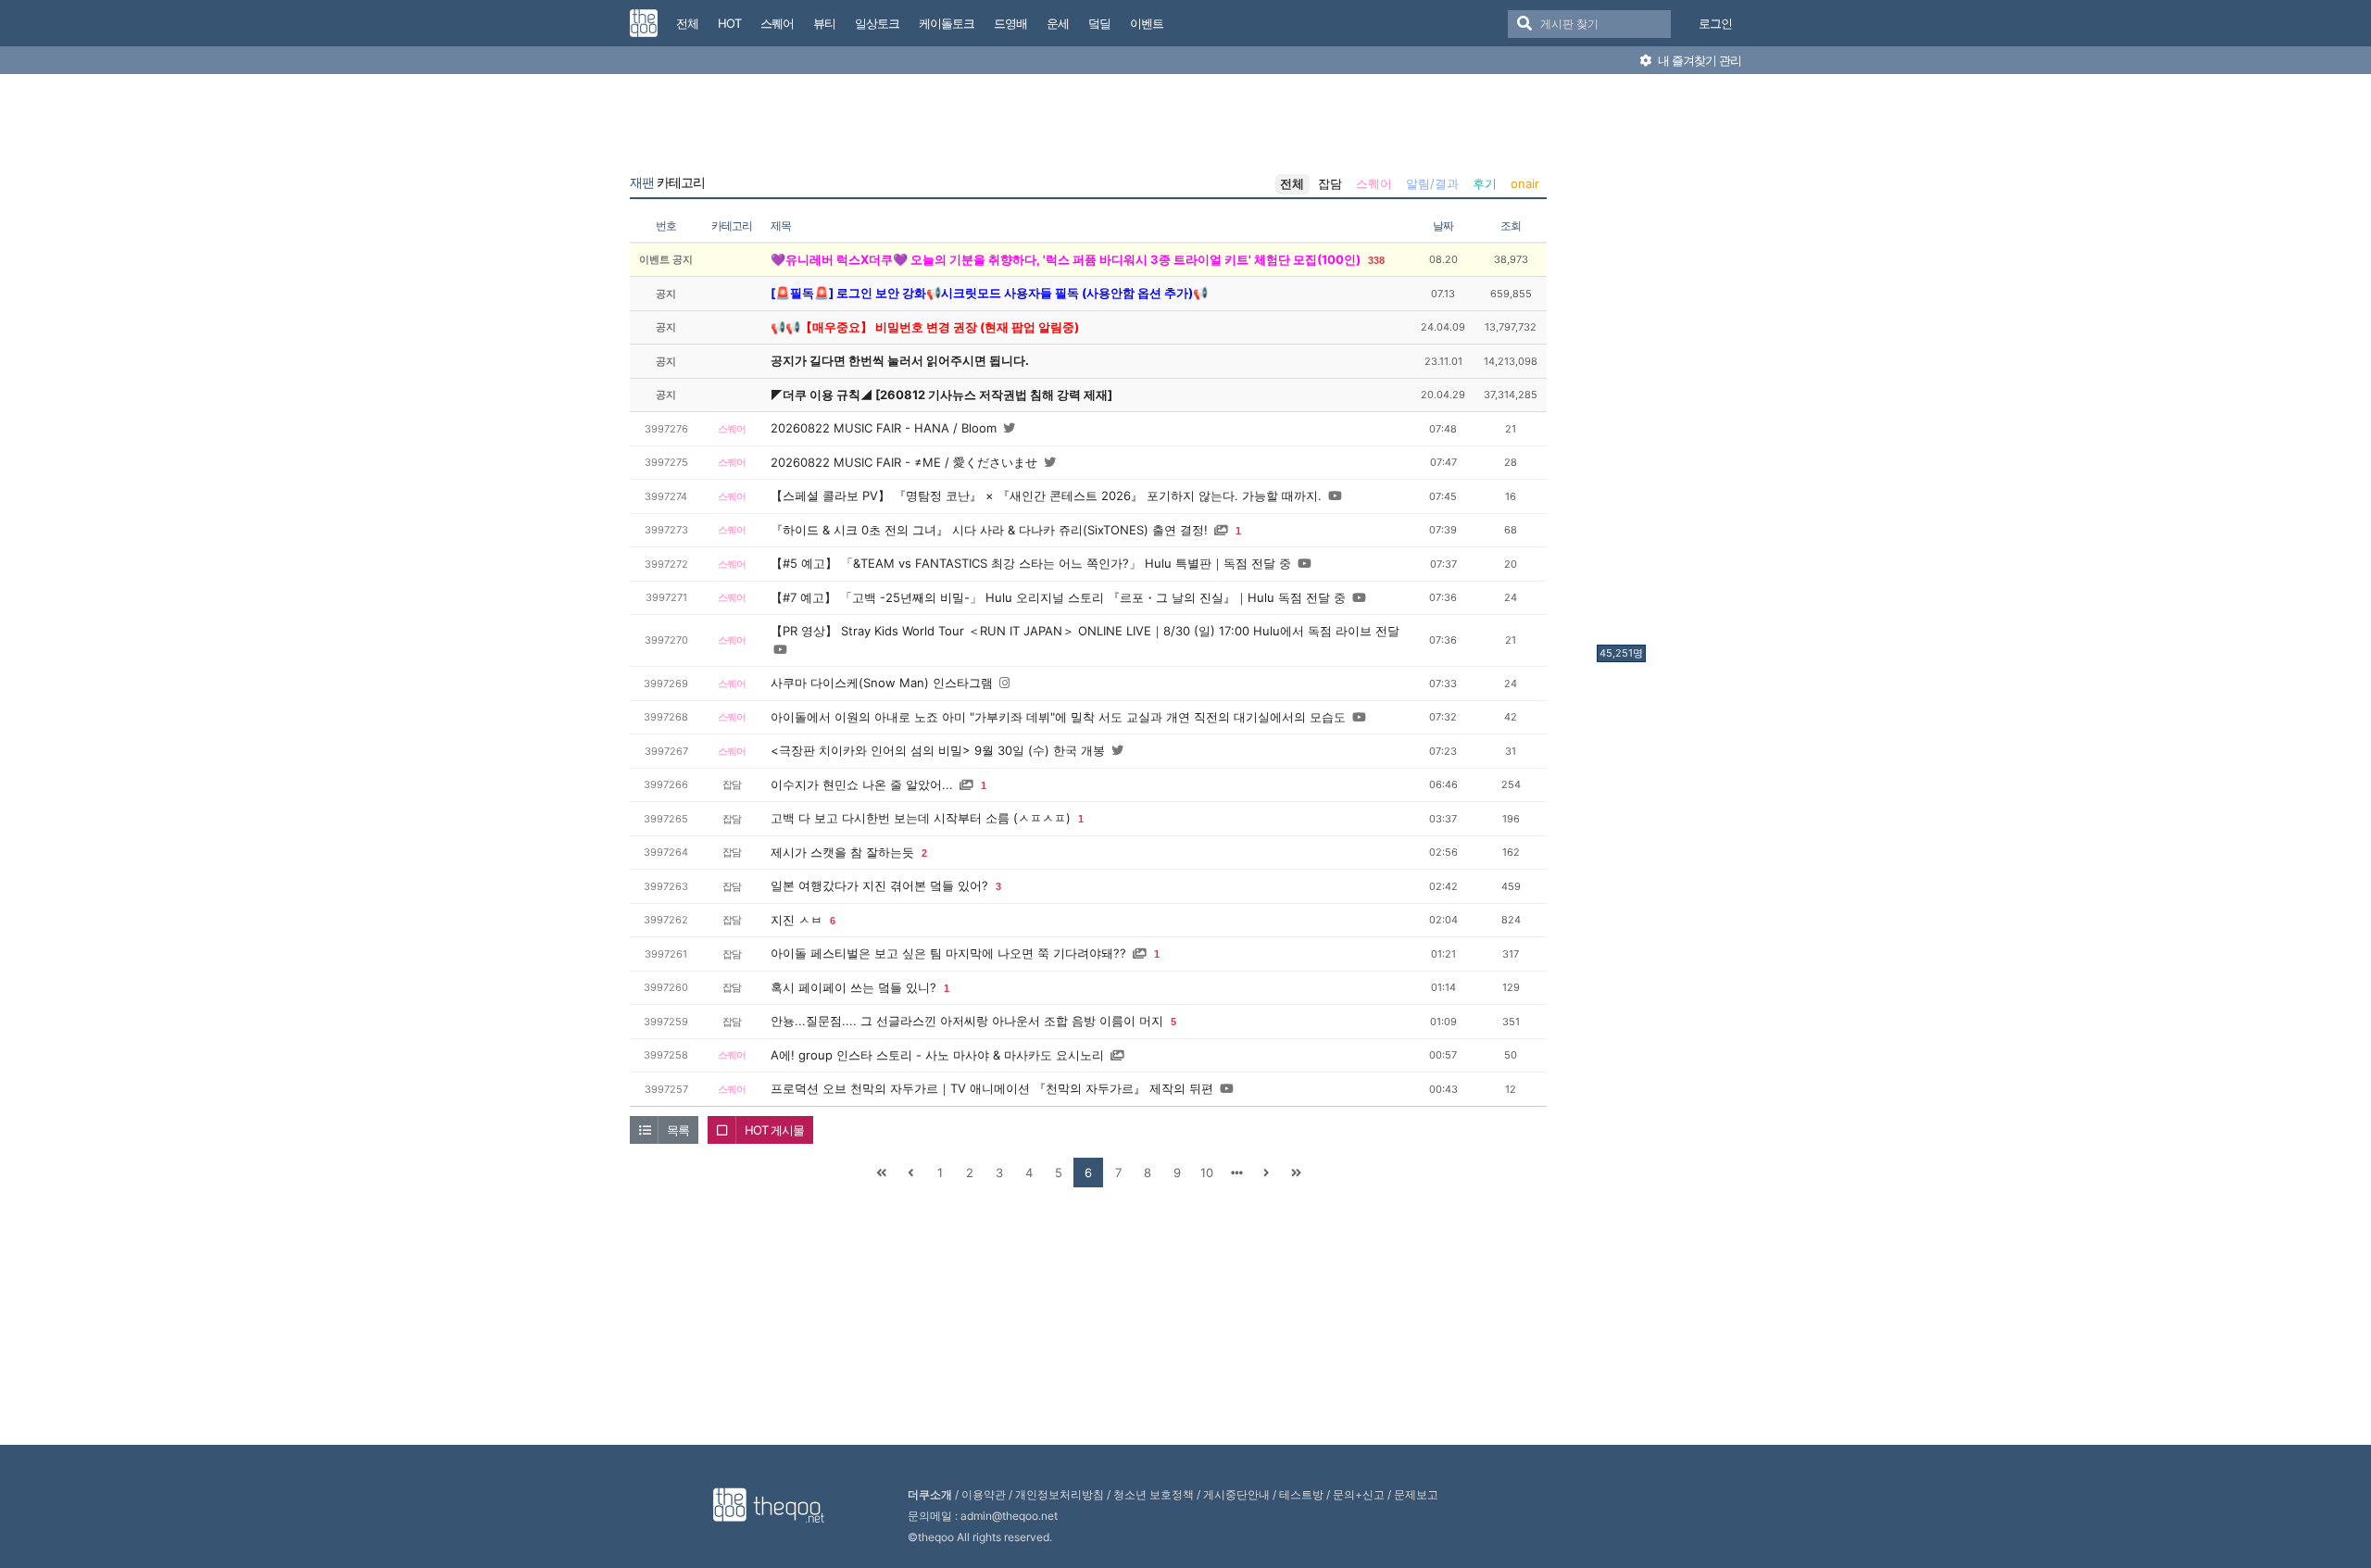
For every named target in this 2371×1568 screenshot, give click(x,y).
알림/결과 (1432, 183)
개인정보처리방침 (1060, 1494)
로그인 (1715, 23)
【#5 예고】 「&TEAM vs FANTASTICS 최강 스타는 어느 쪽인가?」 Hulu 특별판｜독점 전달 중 (1031, 563)
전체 (1292, 183)
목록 (678, 1130)
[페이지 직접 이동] (1236, 1173)
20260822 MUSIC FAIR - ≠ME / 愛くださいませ (904, 462)
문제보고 (1416, 1494)
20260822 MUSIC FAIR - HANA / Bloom (884, 428)
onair (1525, 183)
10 (1207, 1173)
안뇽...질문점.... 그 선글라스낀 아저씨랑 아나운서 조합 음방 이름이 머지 (967, 1021)
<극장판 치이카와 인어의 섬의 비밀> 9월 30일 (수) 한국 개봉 (938, 750)
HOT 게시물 (774, 1130)
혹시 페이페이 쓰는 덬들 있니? (853, 987)
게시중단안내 (1236, 1494)
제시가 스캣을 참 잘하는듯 (842, 852)
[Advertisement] (1671, 364)
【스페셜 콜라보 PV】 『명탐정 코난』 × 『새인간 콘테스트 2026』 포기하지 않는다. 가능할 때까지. (1046, 495)
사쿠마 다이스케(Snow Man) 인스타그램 (882, 683)
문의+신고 (1359, 1494)
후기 (1485, 183)
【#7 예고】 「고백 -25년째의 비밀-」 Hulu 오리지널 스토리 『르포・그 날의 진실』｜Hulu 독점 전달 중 (1058, 597)
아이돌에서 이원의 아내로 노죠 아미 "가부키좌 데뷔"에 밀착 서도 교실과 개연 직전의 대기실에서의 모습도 (1058, 717)
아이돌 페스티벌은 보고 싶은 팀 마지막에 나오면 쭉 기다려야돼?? (948, 953)
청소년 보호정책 (1154, 1494)
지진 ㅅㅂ (797, 920)
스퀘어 (1374, 183)
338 (1376, 260)
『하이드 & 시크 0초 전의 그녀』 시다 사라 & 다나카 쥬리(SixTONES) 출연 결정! (989, 530)
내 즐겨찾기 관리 (1698, 60)
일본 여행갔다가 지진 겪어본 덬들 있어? (879, 885)
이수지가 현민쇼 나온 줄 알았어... (862, 784)
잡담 (1330, 183)
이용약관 (984, 1494)
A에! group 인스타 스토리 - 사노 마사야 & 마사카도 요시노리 (937, 1055)
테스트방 (1301, 1494)
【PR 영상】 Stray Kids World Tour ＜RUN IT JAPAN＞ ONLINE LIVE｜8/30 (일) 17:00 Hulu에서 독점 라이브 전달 (1085, 631)
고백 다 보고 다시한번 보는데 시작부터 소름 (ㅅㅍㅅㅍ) (921, 818)
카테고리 (667, 182)
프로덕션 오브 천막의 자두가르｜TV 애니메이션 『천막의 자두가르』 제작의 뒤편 (992, 1088)
